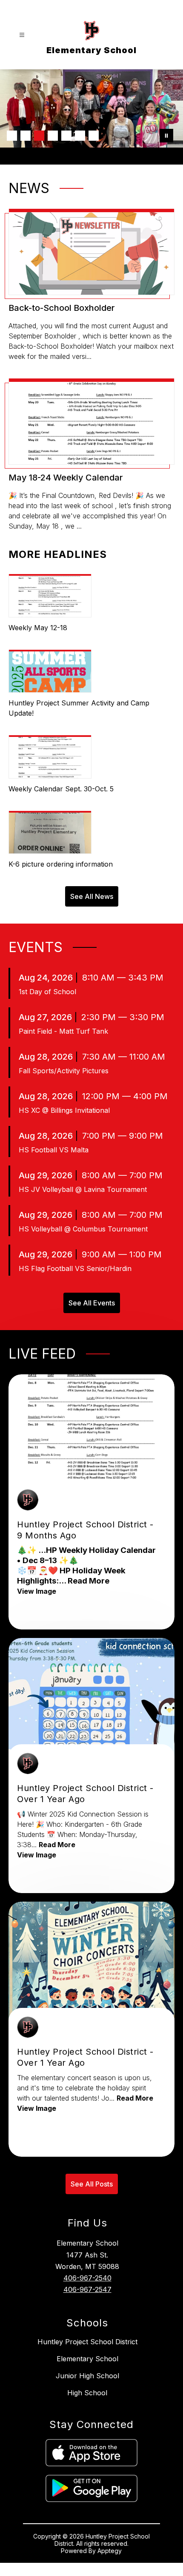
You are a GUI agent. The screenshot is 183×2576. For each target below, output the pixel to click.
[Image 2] (26, 136)
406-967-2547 (87, 2289)
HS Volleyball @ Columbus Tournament (83, 1229)
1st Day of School (47, 992)
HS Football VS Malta (54, 1150)
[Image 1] (12, 136)
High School (87, 2393)
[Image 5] (66, 136)
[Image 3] (39, 136)
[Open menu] (22, 35)
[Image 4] (53, 136)
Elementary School (87, 2359)
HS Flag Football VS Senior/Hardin (75, 1268)
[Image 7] (94, 136)
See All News (92, 896)
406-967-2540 (87, 2278)
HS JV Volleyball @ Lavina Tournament (83, 1189)
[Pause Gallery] (166, 136)
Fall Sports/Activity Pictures (64, 1071)
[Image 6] (80, 136)
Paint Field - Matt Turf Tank (63, 1031)
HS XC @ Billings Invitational (64, 1110)
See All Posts (92, 2184)
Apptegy (110, 2551)
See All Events (92, 1303)
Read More (89, 1581)
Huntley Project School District (87, 2342)
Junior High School (87, 2376)
